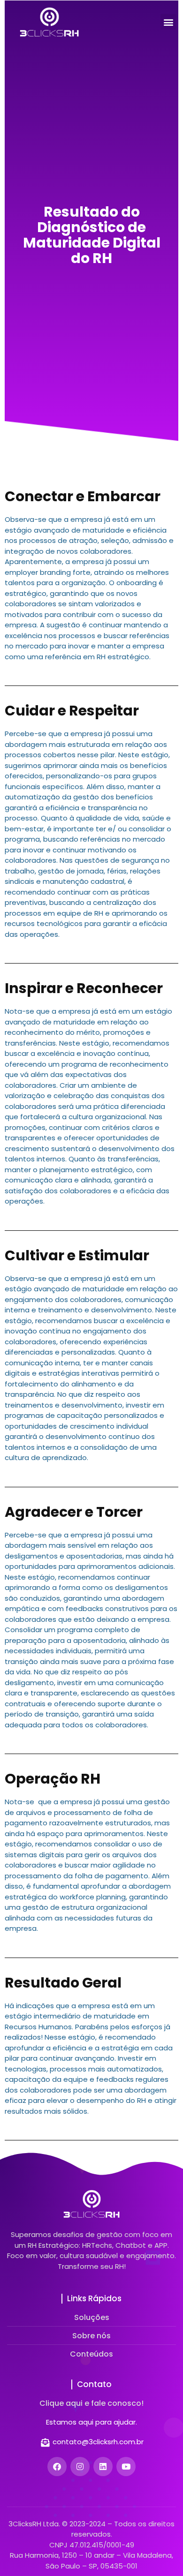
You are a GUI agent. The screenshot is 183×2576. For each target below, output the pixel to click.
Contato (94, 2384)
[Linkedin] (103, 2467)
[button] (168, 22)
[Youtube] (126, 2467)
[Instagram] (80, 2467)
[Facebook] (57, 2467)
